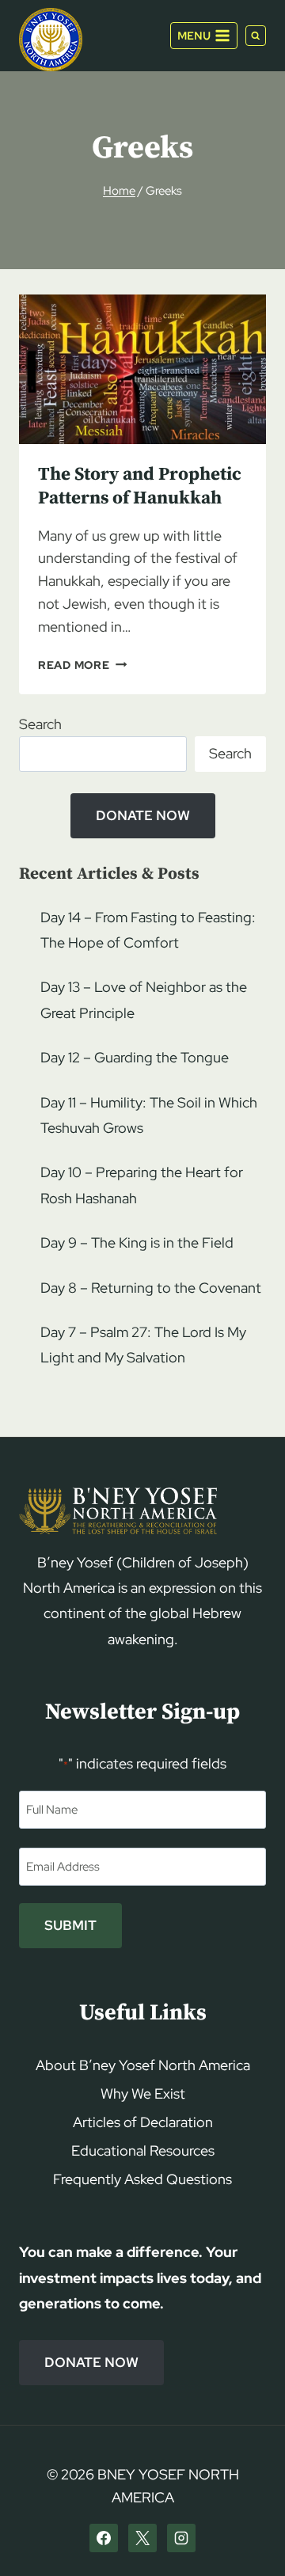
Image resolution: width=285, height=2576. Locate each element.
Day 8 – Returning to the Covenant (151, 1288)
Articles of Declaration (143, 2122)
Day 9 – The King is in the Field (137, 1242)
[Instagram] (181, 2538)
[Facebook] (104, 2538)
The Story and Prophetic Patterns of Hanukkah (140, 486)
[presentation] (142, 369)
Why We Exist (143, 2093)
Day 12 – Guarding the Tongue (135, 1057)
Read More (82, 665)
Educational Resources (143, 2150)
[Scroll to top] (246, 2534)
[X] (142, 2538)
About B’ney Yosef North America (143, 2065)
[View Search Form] (256, 36)
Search (40, 724)
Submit (70, 1925)
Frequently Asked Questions (142, 2179)
